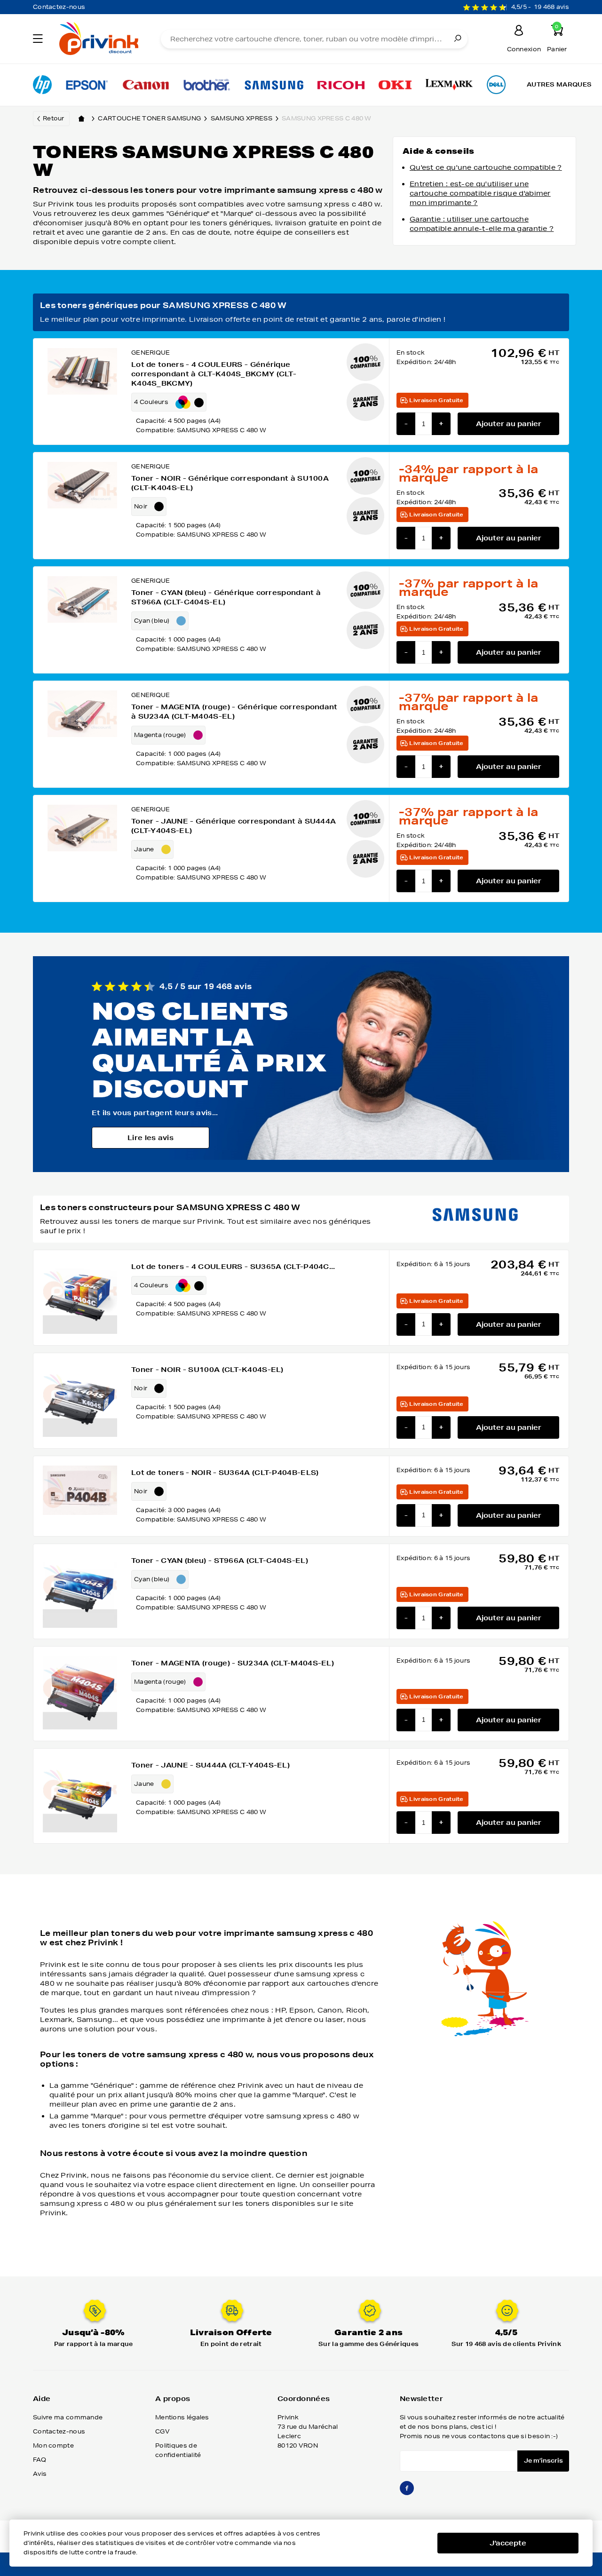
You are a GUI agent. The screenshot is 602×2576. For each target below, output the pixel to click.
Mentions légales (182, 2417)
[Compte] (519, 32)
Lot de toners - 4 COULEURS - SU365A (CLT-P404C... (233, 1267)
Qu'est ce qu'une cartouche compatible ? (486, 167)
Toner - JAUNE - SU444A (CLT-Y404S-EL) (210, 1765)
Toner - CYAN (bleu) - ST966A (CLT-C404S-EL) (220, 1561)
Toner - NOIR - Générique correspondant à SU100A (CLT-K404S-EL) (230, 483)
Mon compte (53, 2445)
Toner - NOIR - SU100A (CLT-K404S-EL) (207, 1370)
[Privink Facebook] (407, 2492)
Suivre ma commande (68, 2417)
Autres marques (559, 84)
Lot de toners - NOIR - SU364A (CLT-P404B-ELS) (225, 1473)
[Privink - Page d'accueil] (98, 40)
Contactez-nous (59, 7)
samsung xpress (242, 118)
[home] (81, 119)
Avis (40, 2474)
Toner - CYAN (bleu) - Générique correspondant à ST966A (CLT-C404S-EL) (226, 597)
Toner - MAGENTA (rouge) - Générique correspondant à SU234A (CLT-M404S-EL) (234, 712)
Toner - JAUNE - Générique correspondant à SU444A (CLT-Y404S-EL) (234, 826)
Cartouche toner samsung (149, 118)
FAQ (40, 2460)
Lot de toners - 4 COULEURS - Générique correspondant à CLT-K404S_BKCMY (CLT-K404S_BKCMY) (214, 374)
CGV (162, 2431)
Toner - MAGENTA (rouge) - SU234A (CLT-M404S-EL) (233, 1663)
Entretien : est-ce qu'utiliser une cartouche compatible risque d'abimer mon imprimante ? (480, 193)
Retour (54, 118)
